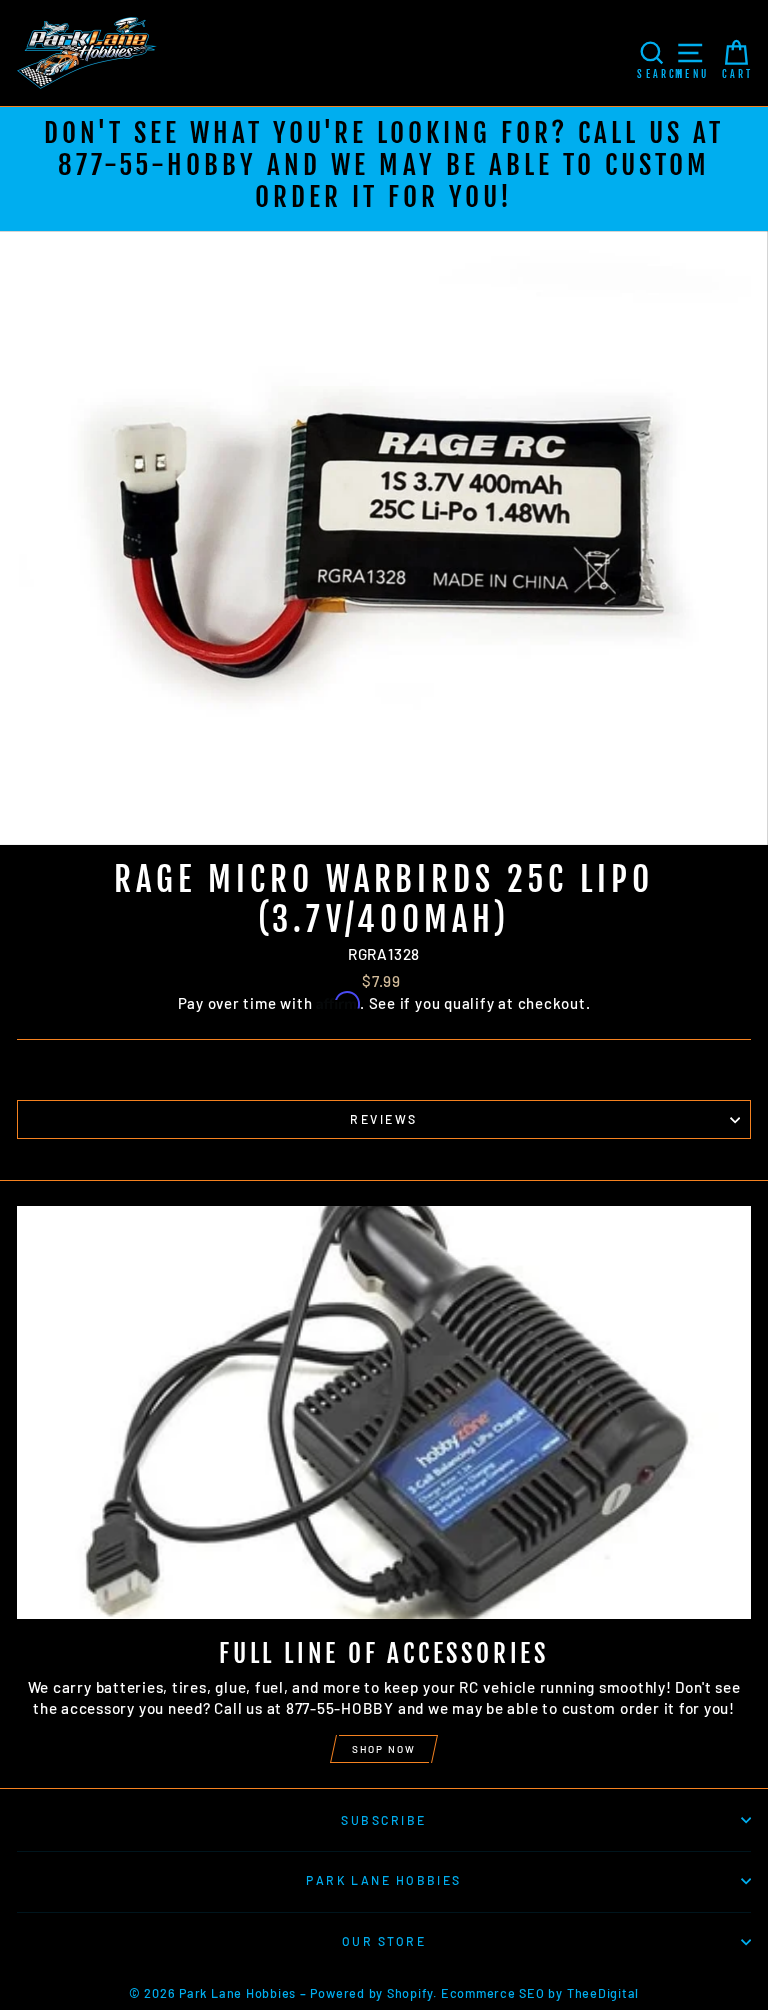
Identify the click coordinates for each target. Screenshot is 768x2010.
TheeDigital (603, 1993)
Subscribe (383, 1820)
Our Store (384, 1941)
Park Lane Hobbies (384, 1880)
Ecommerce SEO (493, 1993)
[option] (384, 169)
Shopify (410, 1993)
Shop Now (384, 1749)
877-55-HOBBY (157, 165)
